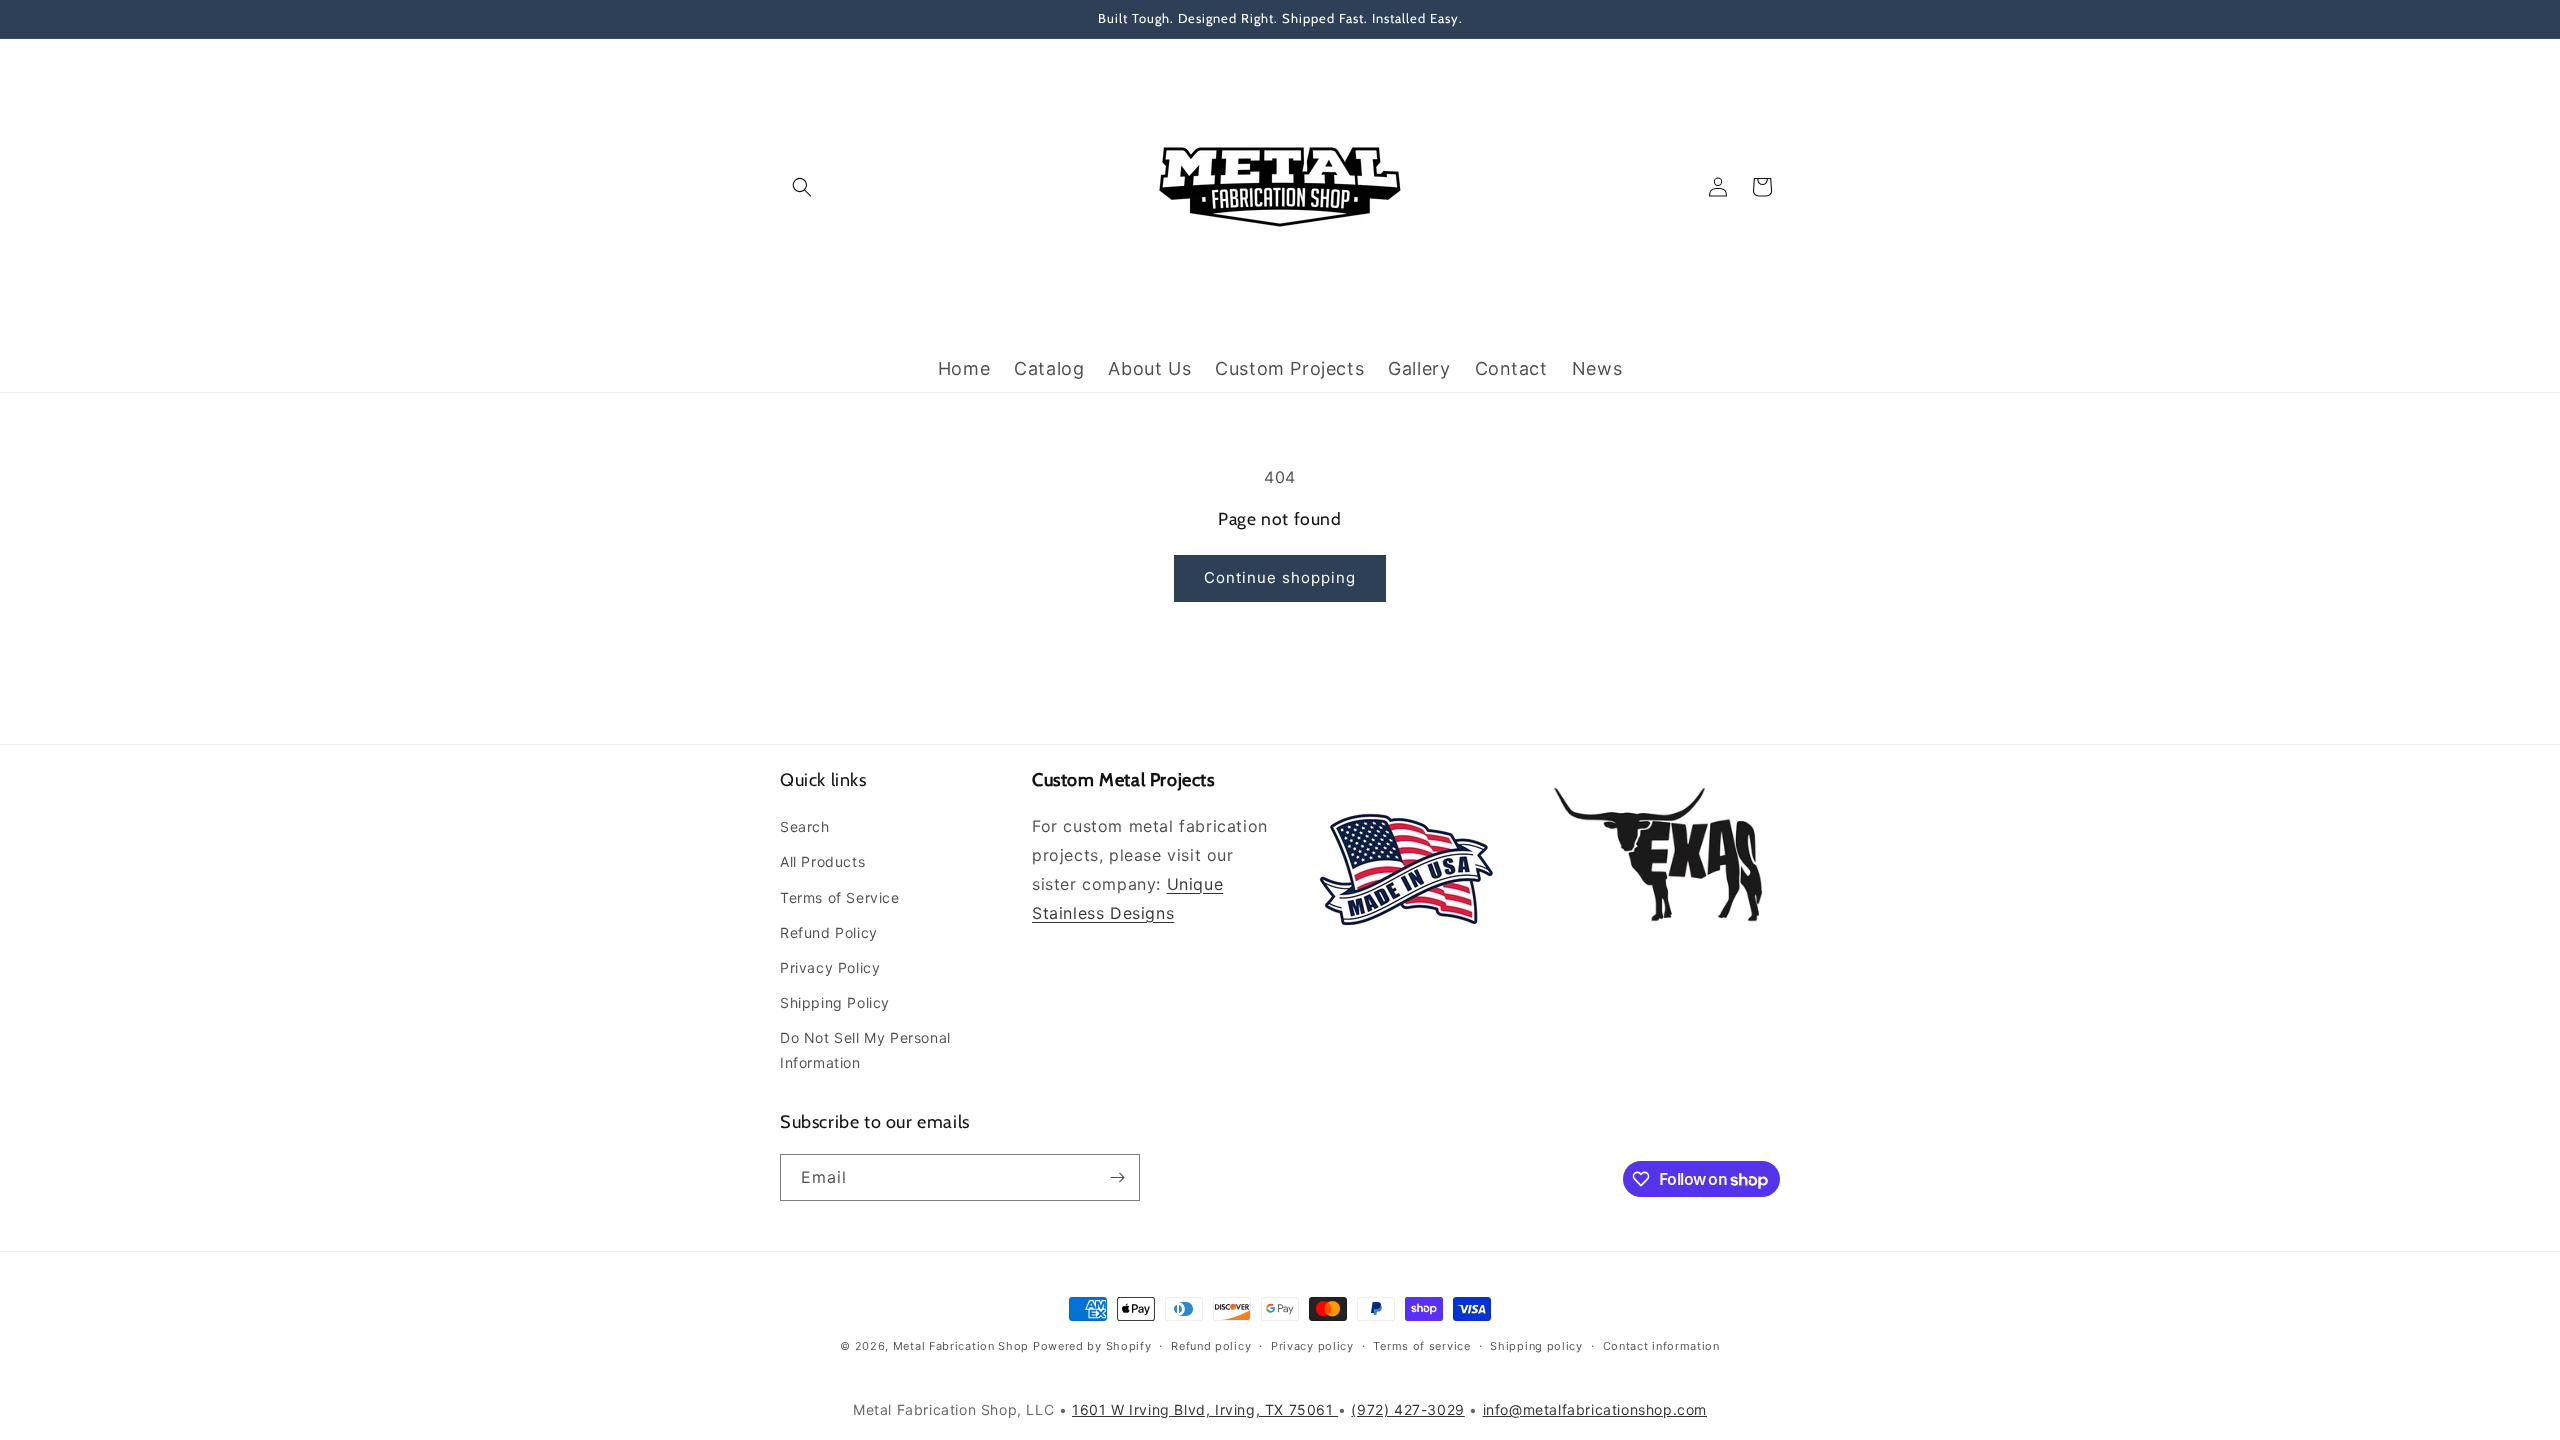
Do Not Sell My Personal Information (865, 1050)
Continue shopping (1280, 577)
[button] (802, 187)
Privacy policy (1312, 1346)
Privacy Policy (830, 967)
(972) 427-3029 (1407, 1409)
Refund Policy (829, 932)
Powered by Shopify (1092, 1346)
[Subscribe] (1117, 1177)
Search (805, 826)
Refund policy (1211, 1346)
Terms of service (1421, 1346)
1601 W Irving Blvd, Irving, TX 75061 (1205, 1409)
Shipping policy (1536, 1346)
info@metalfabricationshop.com (1595, 1409)
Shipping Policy (835, 1002)
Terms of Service (840, 897)
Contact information (1661, 1346)
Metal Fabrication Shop (961, 1346)
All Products (822, 861)
